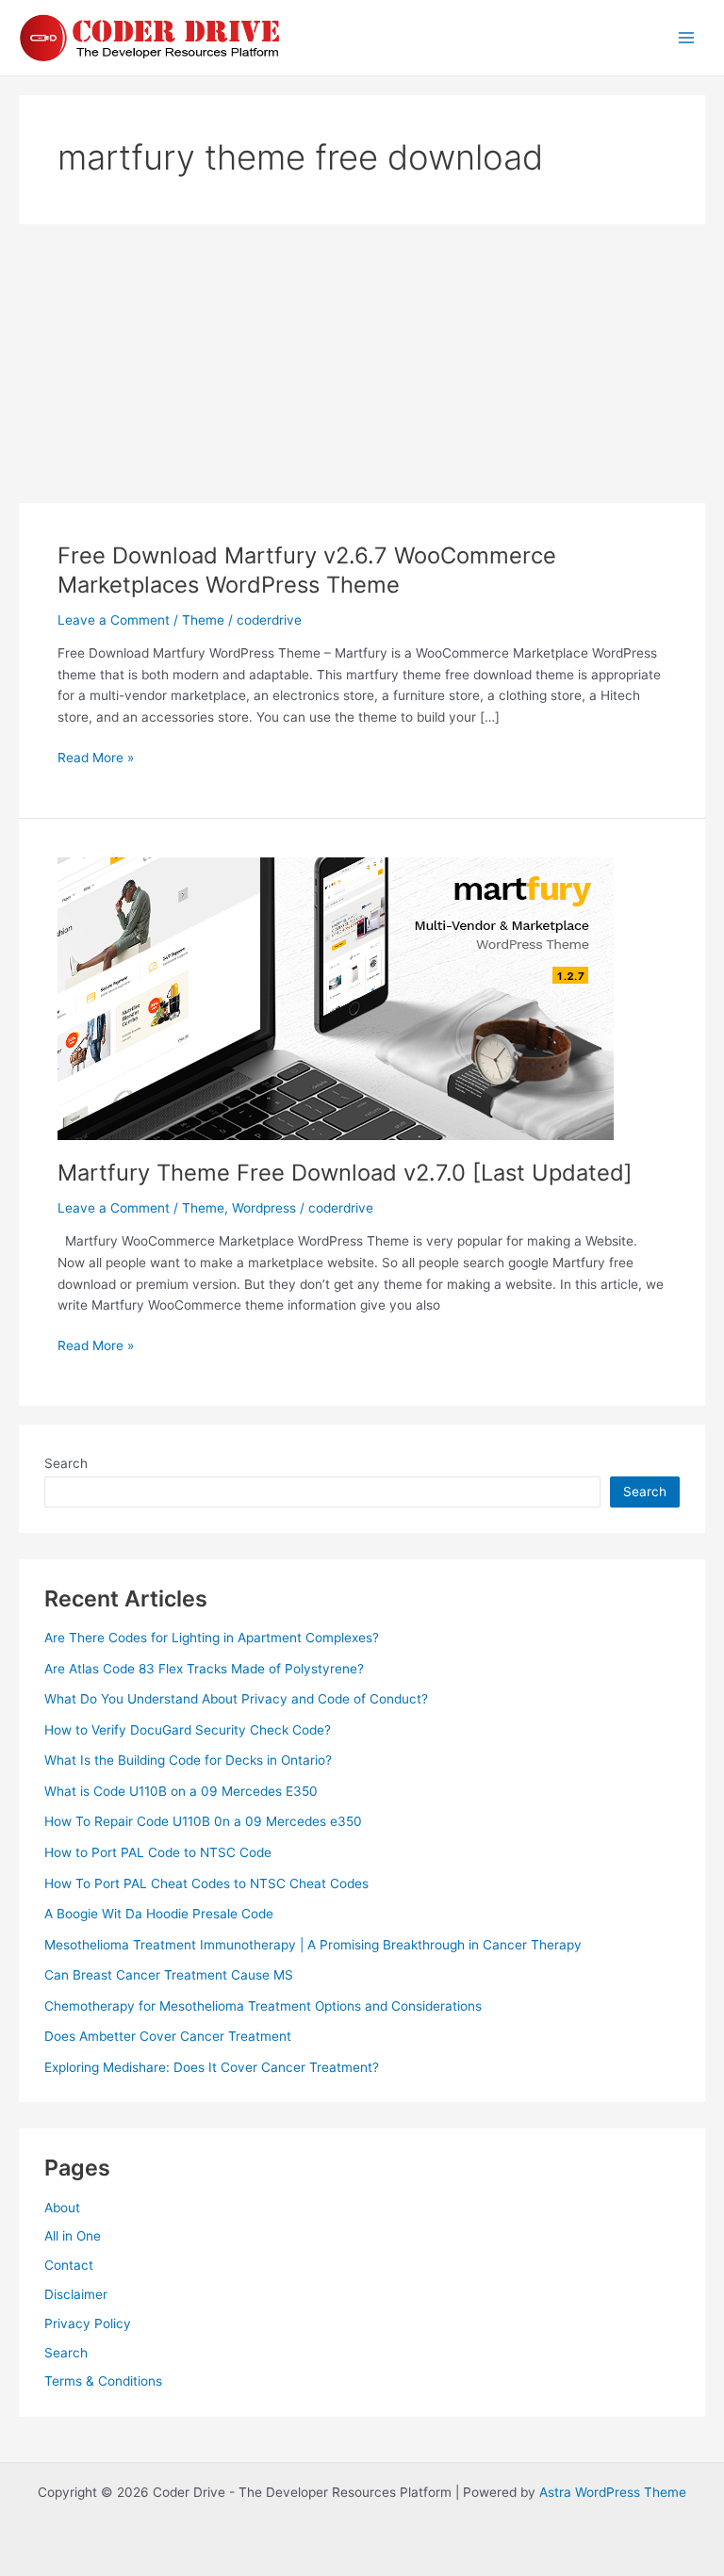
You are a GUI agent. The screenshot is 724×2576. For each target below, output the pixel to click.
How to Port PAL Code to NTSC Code (158, 1852)
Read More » (96, 759)
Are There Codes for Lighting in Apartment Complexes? (212, 1638)
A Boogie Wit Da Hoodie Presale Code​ (159, 1914)
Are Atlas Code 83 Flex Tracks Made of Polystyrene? (204, 1669)
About (62, 2208)
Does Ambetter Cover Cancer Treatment (168, 2036)
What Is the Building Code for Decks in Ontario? (188, 1760)
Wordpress (264, 1208)
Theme (203, 620)
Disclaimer (76, 2294)
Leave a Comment (114, 620)
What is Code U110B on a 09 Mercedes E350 (181, 1791)
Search (66, 1463)
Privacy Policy (88, 2323)
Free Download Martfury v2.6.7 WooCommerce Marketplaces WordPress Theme (307, 570)
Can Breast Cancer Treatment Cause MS (169, 1975)
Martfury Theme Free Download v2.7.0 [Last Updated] (345, 1173)
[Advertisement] (362, 364)
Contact (69, 2265)
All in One (73, 2236)
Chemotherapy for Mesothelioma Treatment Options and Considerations (263, 2006)
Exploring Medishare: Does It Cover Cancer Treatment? (212, 2067)
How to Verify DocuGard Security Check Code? (188, 1730)
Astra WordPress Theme (613, 2492)
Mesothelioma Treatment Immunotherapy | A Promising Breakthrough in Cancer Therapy (313, 1945)
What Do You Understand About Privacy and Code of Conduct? (236, 1699)
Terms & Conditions (103, 2381)
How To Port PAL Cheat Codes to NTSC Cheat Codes (206, 1883)
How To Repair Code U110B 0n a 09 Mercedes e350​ (203, 1821)
